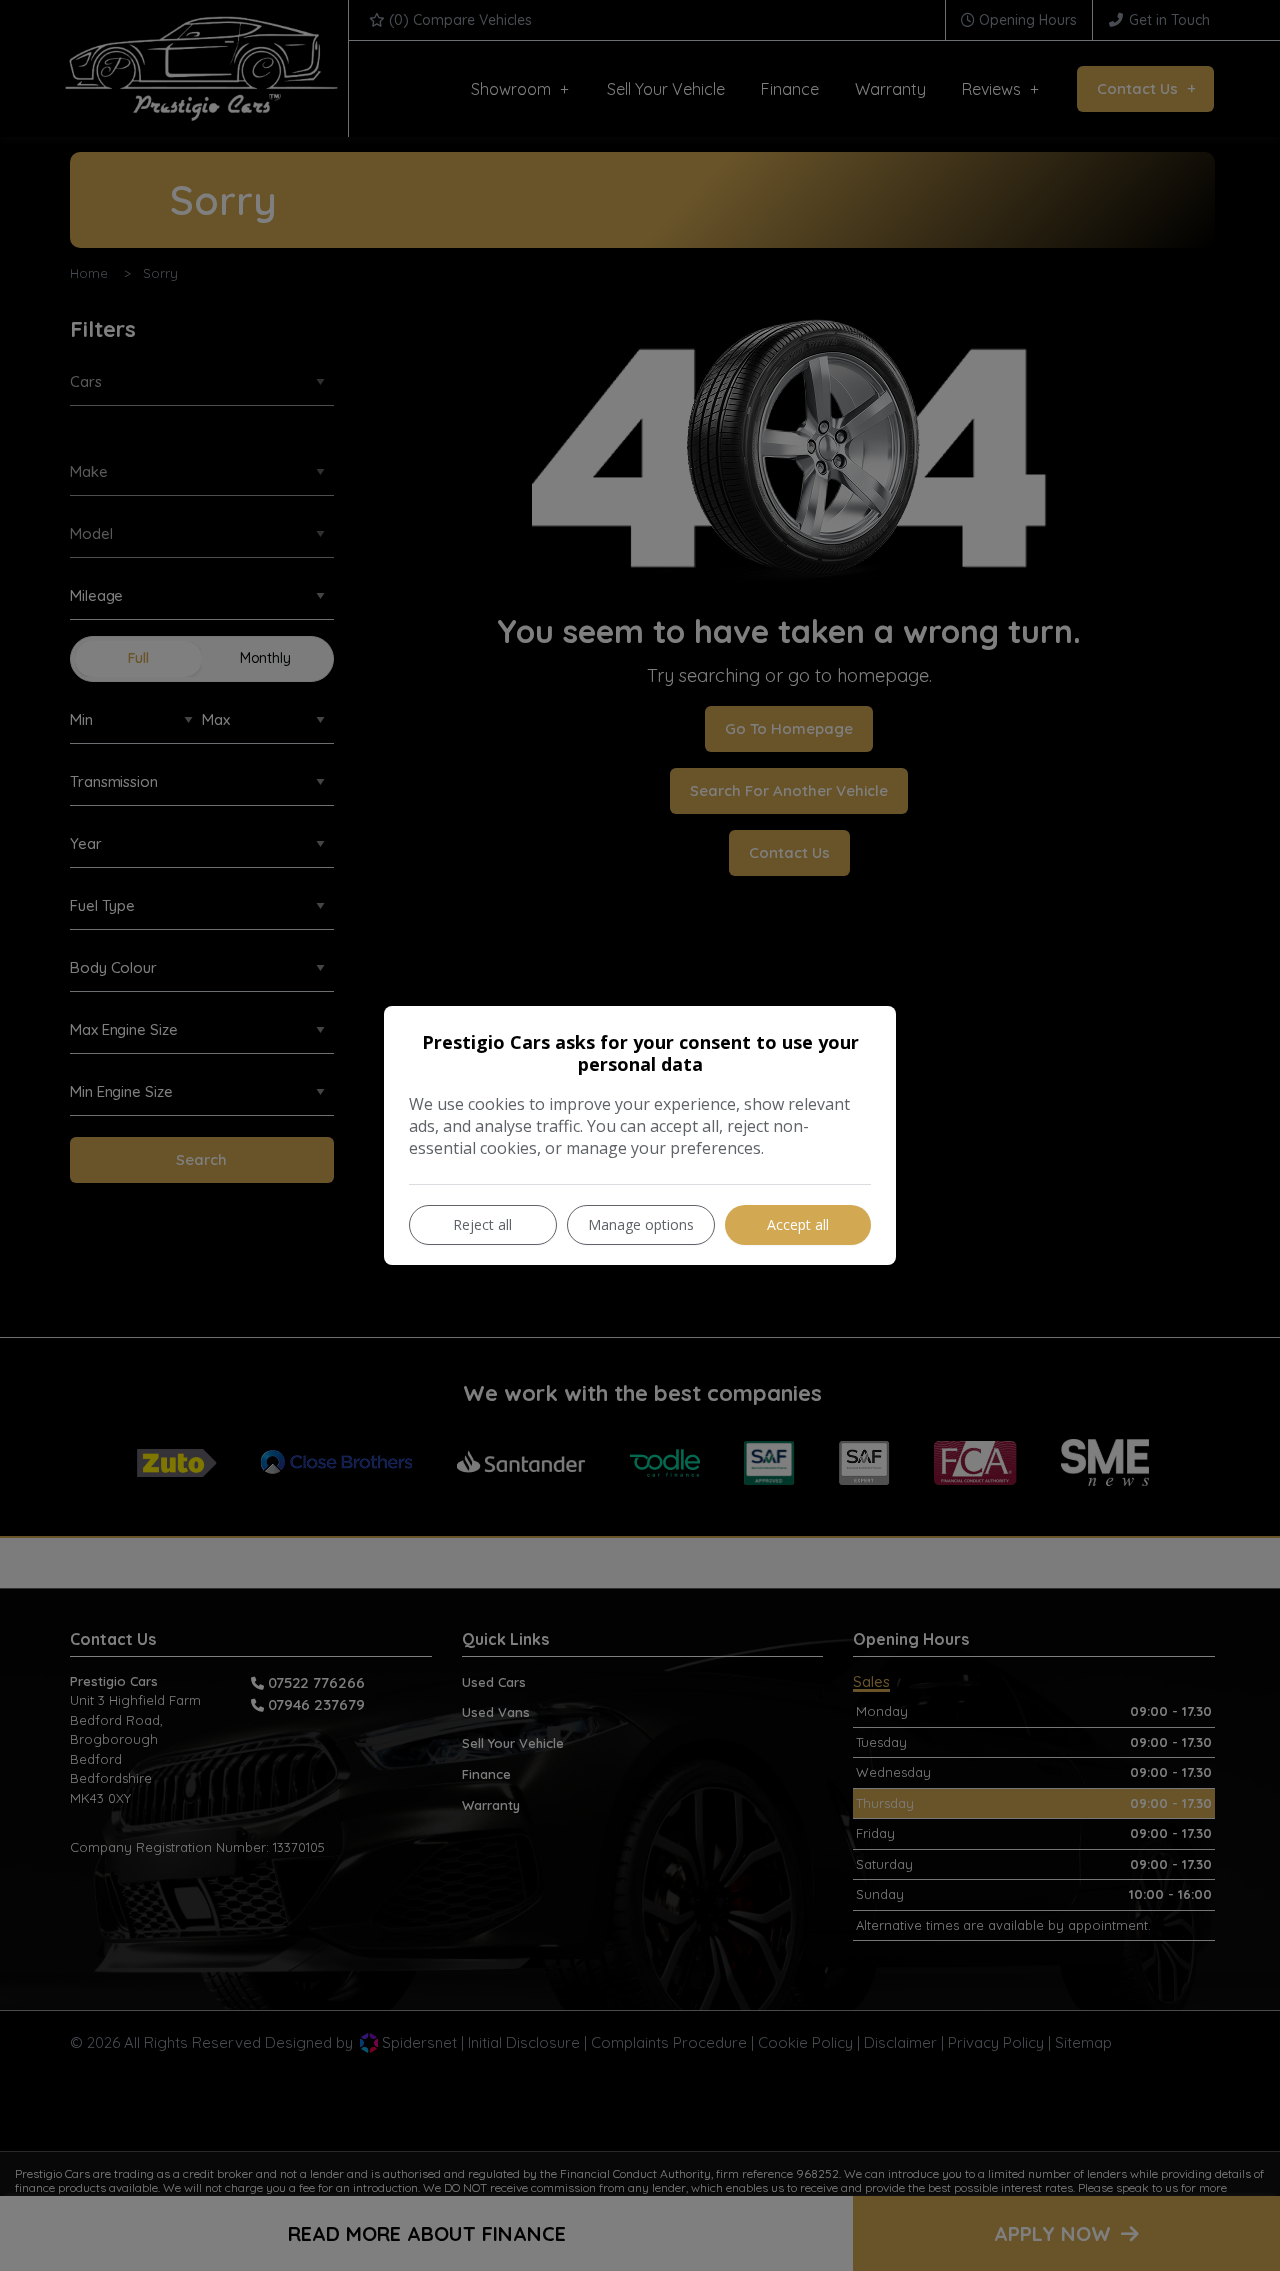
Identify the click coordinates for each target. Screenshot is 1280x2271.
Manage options (641, 1224)
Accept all (798, 1224)
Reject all (482, 1224)
